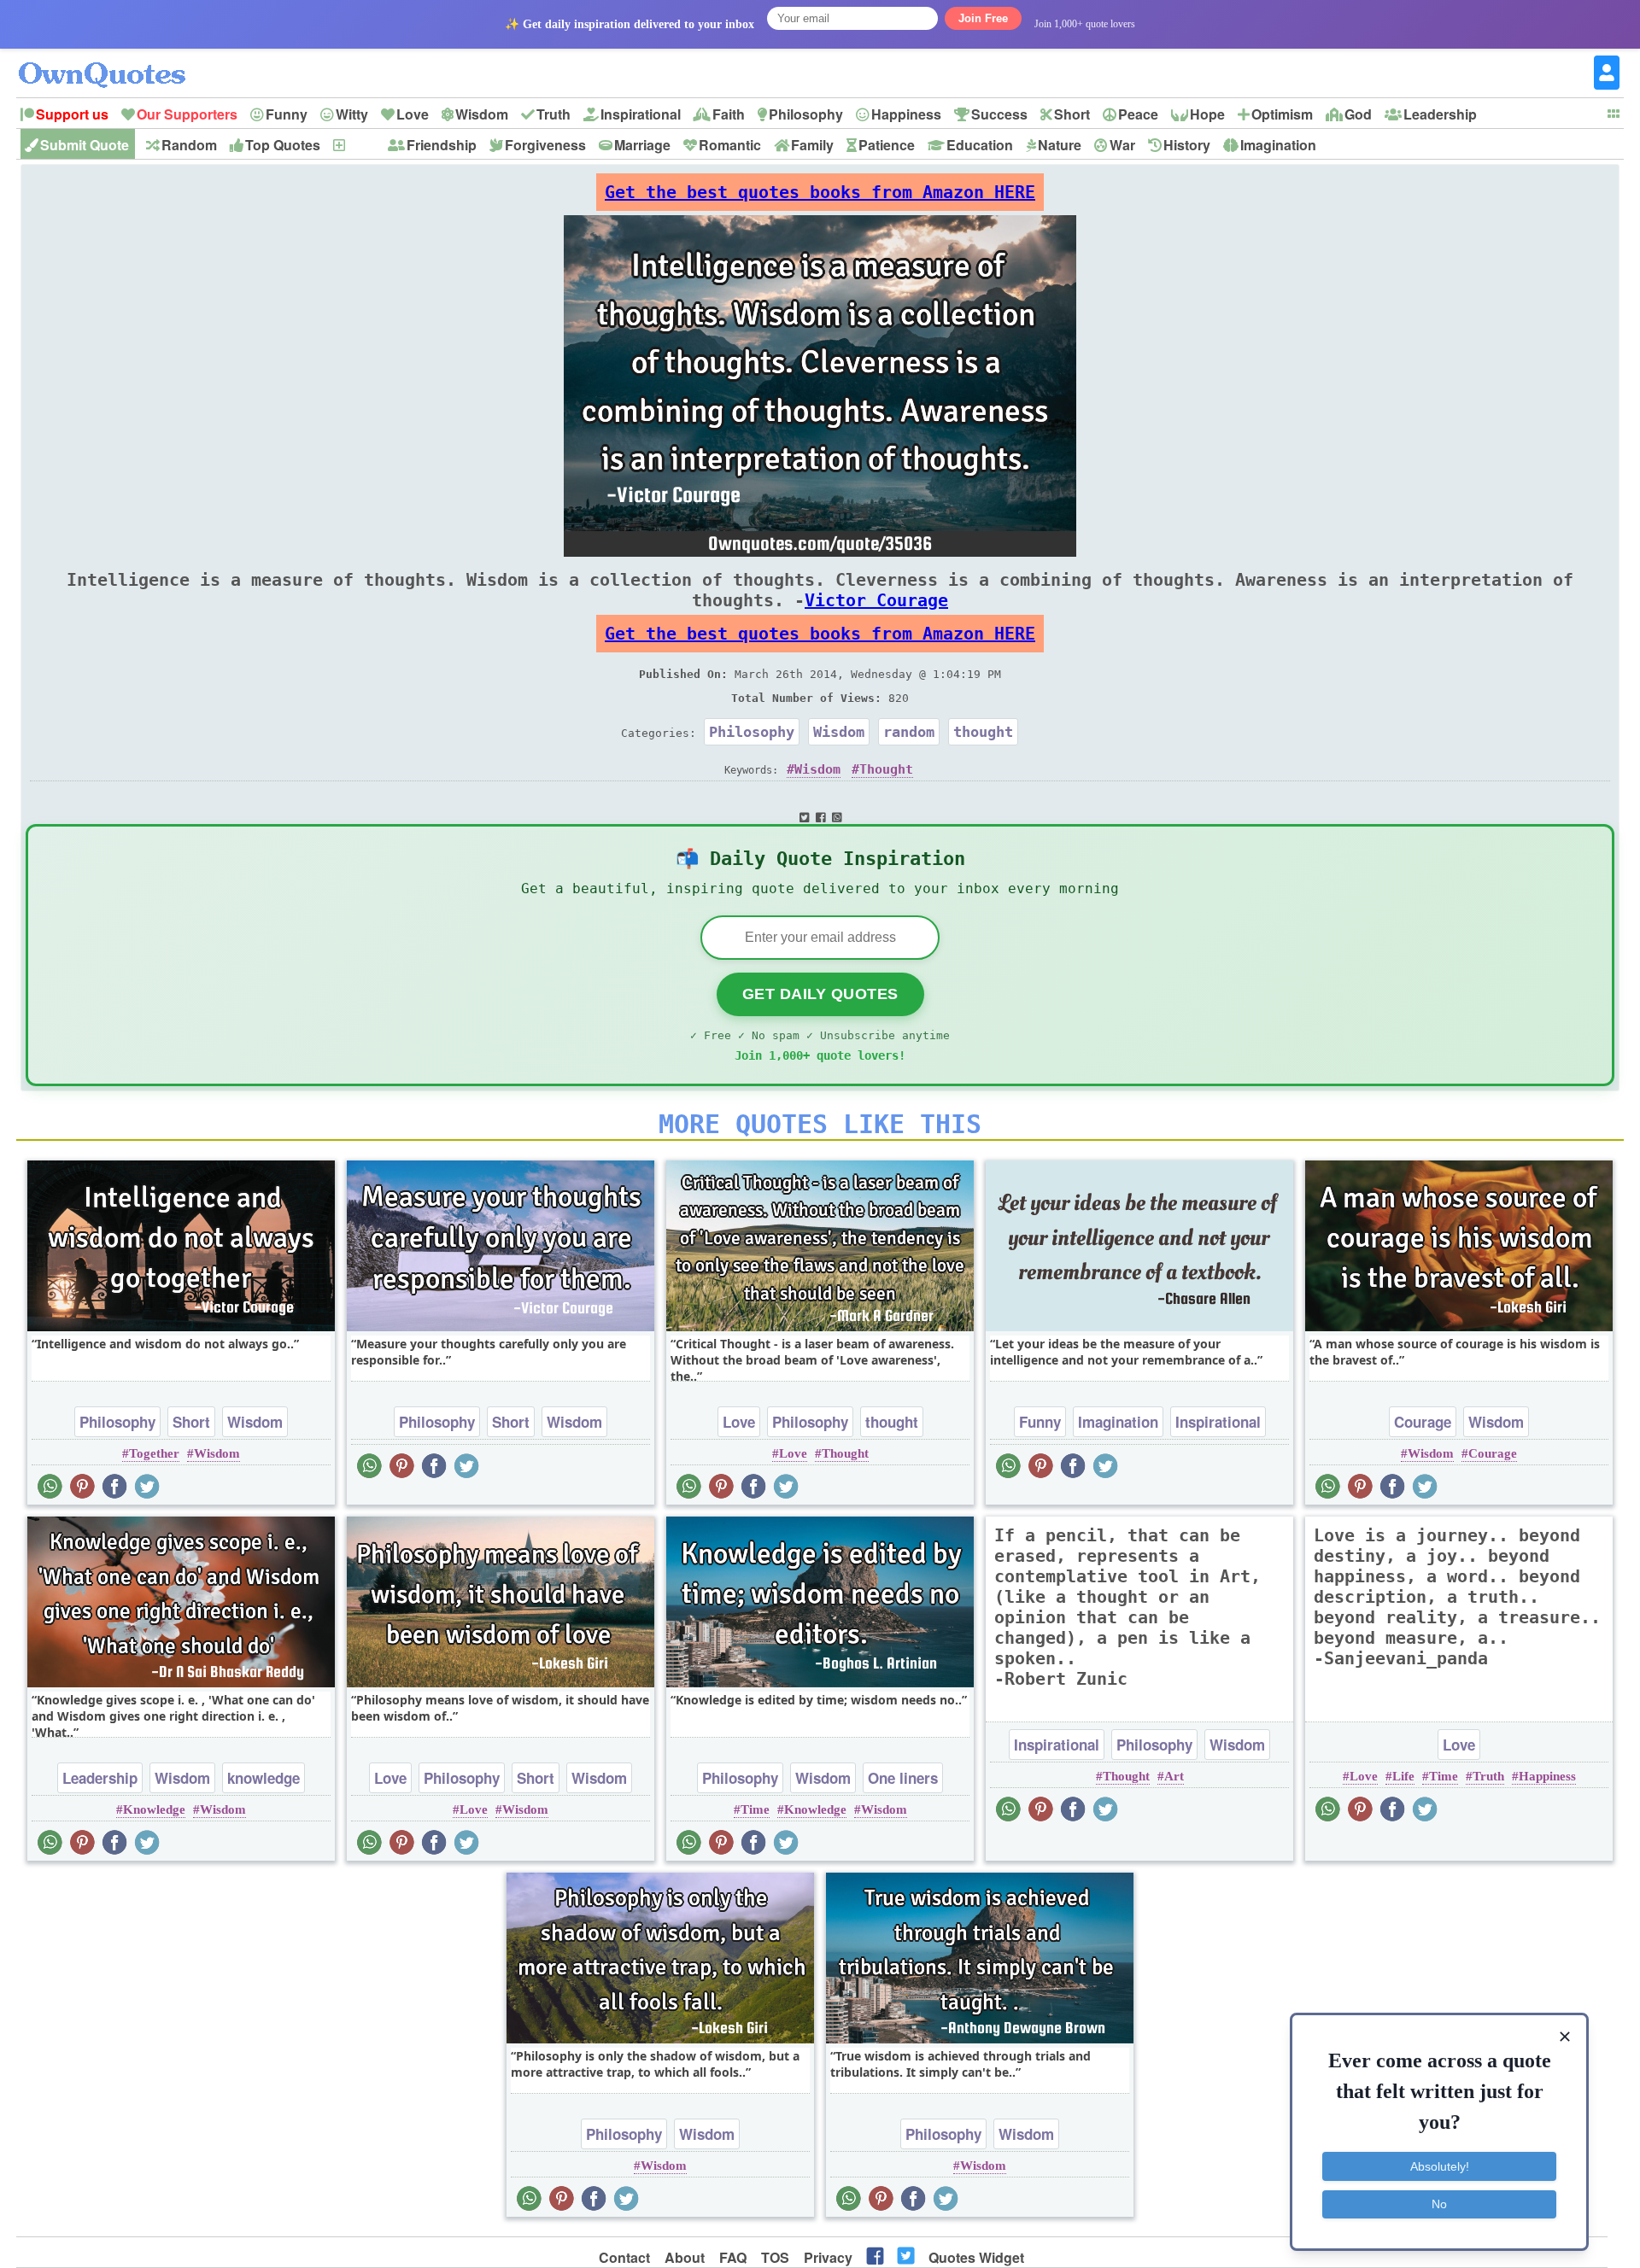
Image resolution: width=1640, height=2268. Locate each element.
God (1358, 114)
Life (1403, 1776)
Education (980, 145)
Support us (72, 114)
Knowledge (154, 1809)
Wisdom (482, 114)
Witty (352, 114)
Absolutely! (1440, 2166)
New (361, 145)
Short (1072, 114)
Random (189, 145)
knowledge (264, 1778)
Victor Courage (876, 600)
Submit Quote (85, 145)
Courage (1423, 1422)
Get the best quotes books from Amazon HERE (820, 192)
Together (154, 1453)
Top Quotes (283, 145)
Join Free (983, 18)
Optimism (1282, 114)
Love (413, 114)
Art (1174, 1776)
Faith (729, 114)
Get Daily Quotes (820, 994)
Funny (287, 114)
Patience (887, 145)
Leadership (1440, 114)
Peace (1138, 114)
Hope (1207, 114)
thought (983, 732)
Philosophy (806, 114)
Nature (1060, 145)
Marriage (642, 145)
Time (755, 1809)
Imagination (1278, 145)
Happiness (906, 114)
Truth (553, 114)
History (1187, 145)
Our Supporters (187, 114)
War (1122, 145)
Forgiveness (545, 145)
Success (999, 114)
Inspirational (641, 114)
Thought (886, 769)
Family (812, 145)
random (909, 732)
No (1439, 2204)
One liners (903, 1778)
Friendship (442, 145)
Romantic (730, 145)
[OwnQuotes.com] (112, 59)
